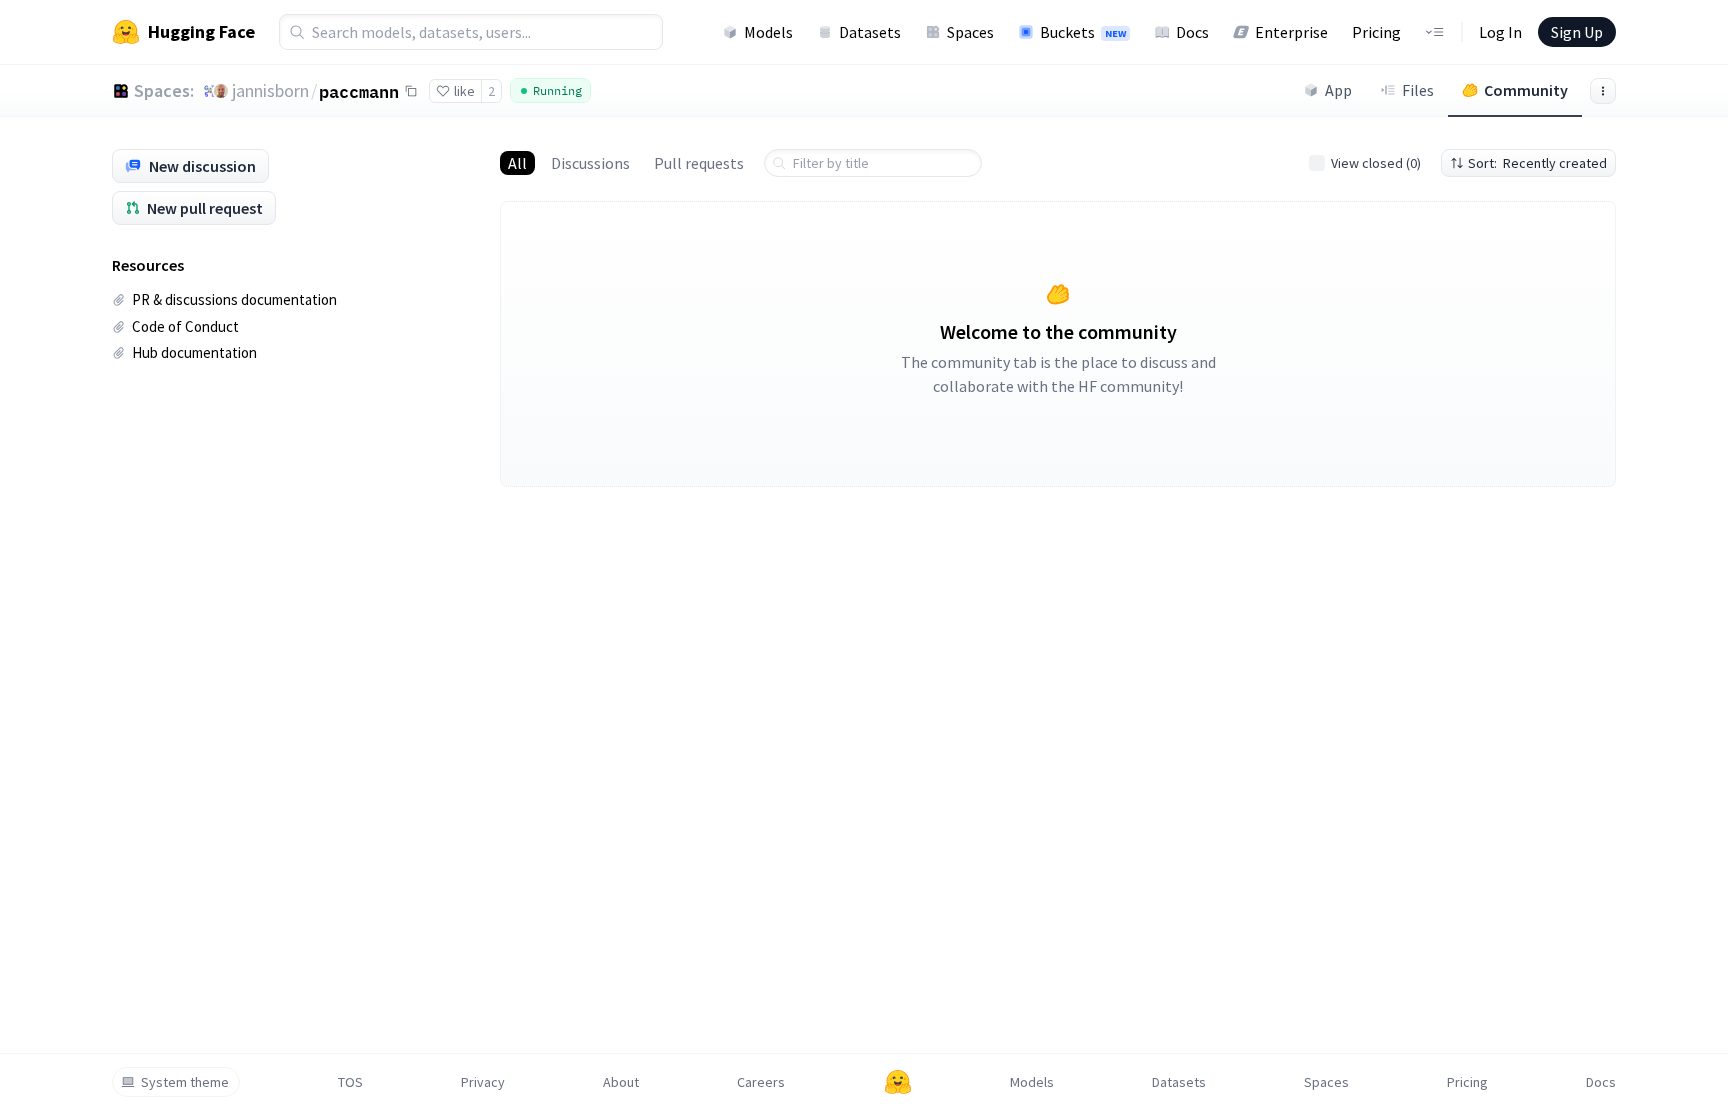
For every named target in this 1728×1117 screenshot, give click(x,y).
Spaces (970, 32)
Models (768, 32)
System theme (185, 1082)
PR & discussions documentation (234, 299)
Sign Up (1577, 32)
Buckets (1083, 32)
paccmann (359, 91)
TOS (350, 1082)
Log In (1500, 32)
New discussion (202, 166)
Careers (761, 1082)
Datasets (870, 32)
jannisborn (270, 90)
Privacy (483, 1082)
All (517, 163)
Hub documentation (194, 352)
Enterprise (1291, 32)
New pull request (205, 208)
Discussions (590, 163)
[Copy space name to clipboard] (411, 91)
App (1338, 90)
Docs (1192, 32)
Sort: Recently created (1537, 163)
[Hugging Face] (898, 1082)
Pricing (1376, 32)
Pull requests (699, 163)
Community (1526, 90)
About (621, 1082)
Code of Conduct (185, 326)
